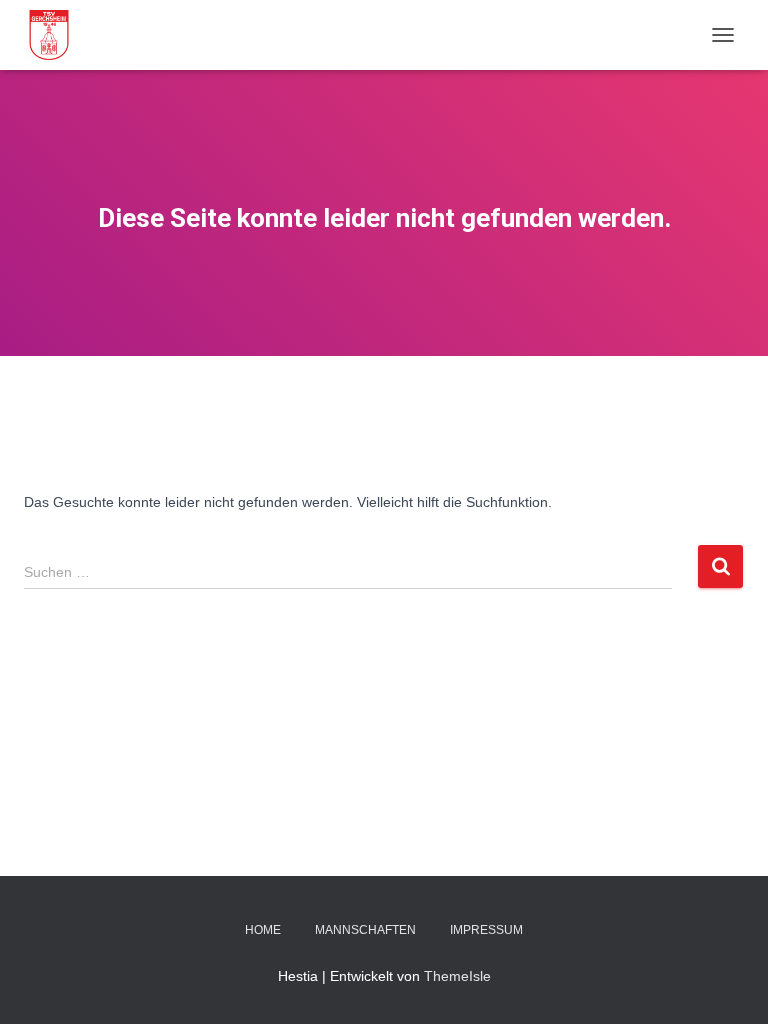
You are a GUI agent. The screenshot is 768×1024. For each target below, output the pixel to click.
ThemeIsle (457, 976)
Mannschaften (365, 930)
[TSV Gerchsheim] (56, 35)
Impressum (486, 930)
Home (263, 930)
